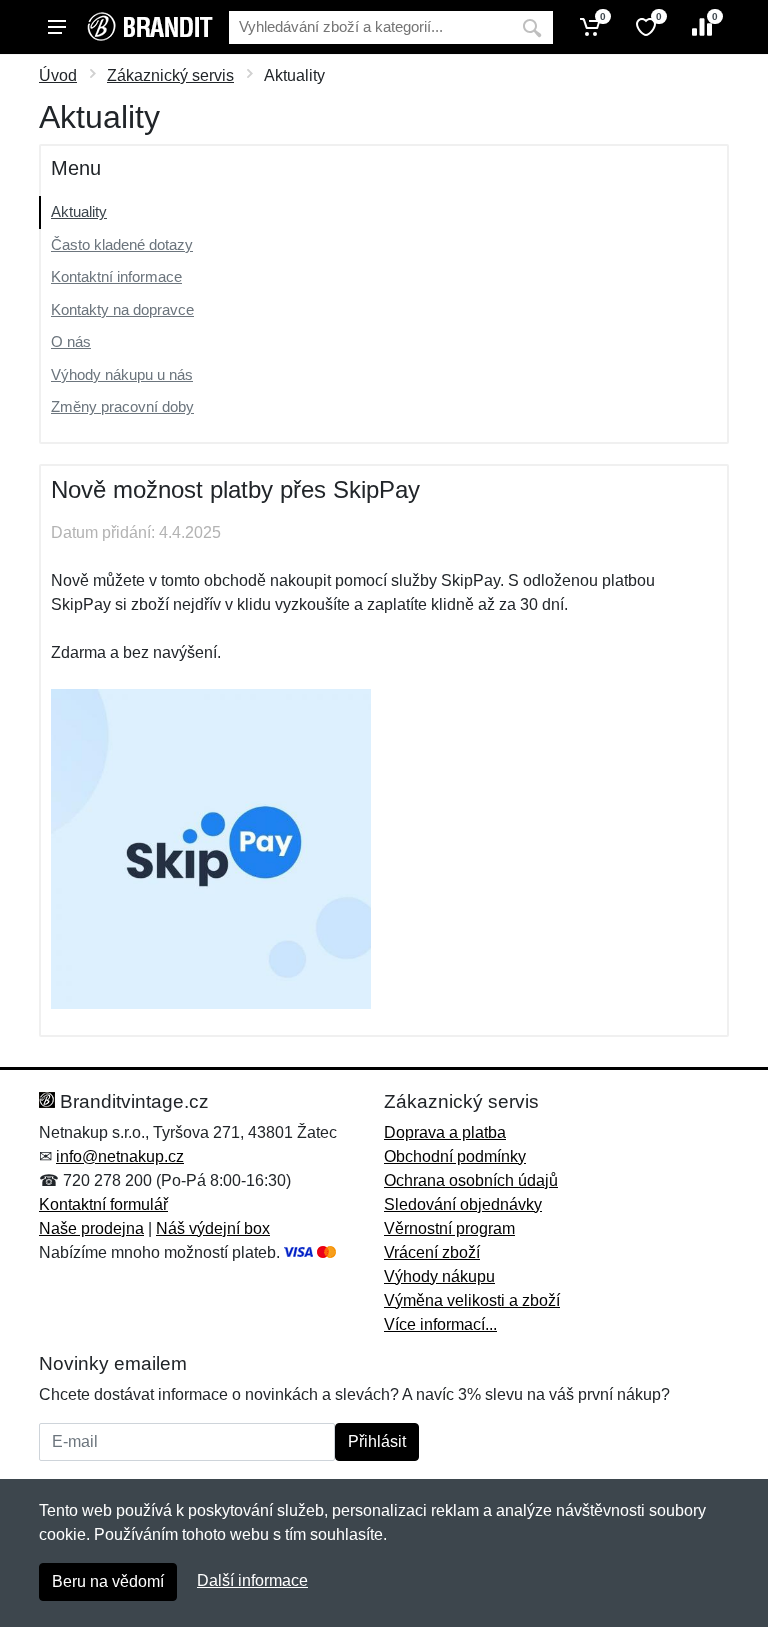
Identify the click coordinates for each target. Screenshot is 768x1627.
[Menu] (57, 27)
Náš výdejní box (213, 1228)
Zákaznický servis (170, 75)
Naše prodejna (91, 1228)
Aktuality (79, 211)
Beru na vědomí (108, 1581)
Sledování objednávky (463, 1204)
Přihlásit (377, 1441)
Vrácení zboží (432, 1252)
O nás (71, 341)
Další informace (252, 1580)
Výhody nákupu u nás (122, 374)
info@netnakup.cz (120, 1156)
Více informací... (440, 1324)
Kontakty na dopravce (122, 309)
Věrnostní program (449, 1228)
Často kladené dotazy (122, 244)
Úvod (58, 75)
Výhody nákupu (439, 1276)
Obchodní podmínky (455, 1156)
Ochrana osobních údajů (471, 1180)
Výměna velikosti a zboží (472, 1300)
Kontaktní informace (116, 276)
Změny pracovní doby (122, 406)
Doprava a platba (445, 1132)
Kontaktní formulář (103, 1204)
